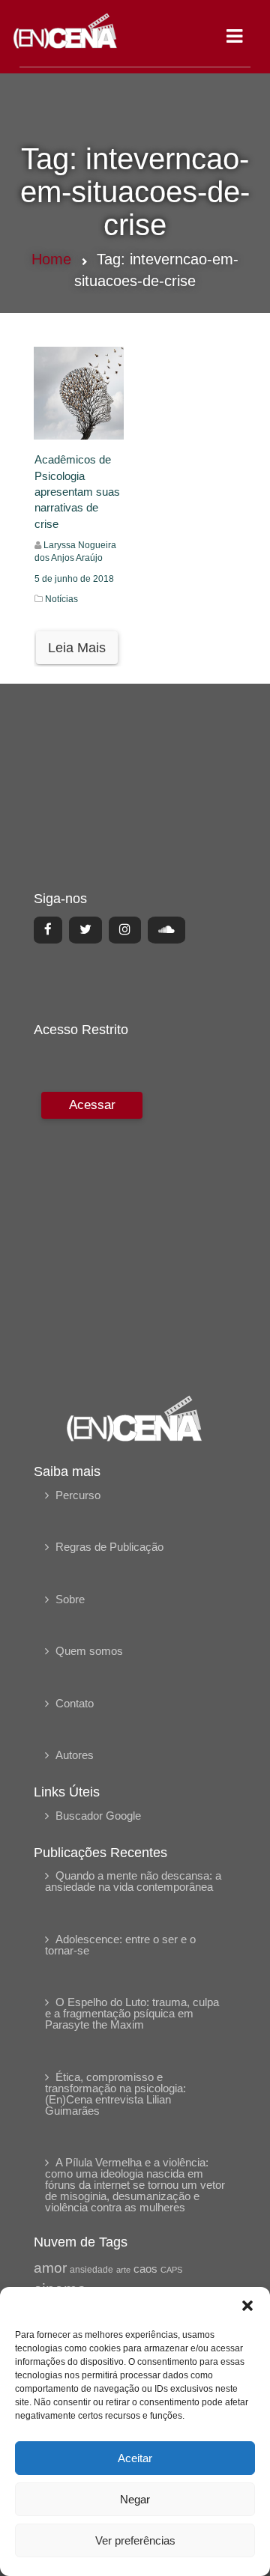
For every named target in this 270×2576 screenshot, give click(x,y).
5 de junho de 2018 (74, 579)
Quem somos (89, 1651)
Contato (75, 1703)
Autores (75, 1755)
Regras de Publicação (109, 1547)
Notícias (61, 599)
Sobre (70, 1599)
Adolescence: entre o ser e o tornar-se (120, 1945)
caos (145, 2269)
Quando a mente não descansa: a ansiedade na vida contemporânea (133, 1881)
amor (50, 2268)
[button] (247, 2306)
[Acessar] (90, 1233)
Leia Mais (77, 648)
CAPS (171, 2270)
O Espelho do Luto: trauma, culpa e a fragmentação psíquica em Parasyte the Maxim (132, 2013)
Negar (135, 2499)
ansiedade (91, 2270)
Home (51, 259)
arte (123, 2270)
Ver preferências (135, 2540)
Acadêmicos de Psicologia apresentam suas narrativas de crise (77, 492)
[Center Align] (48, 930)
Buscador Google (98, 1816)
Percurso (78, 1495)
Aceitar (135, 2458)
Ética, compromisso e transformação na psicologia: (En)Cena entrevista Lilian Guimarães (115, 2094)
